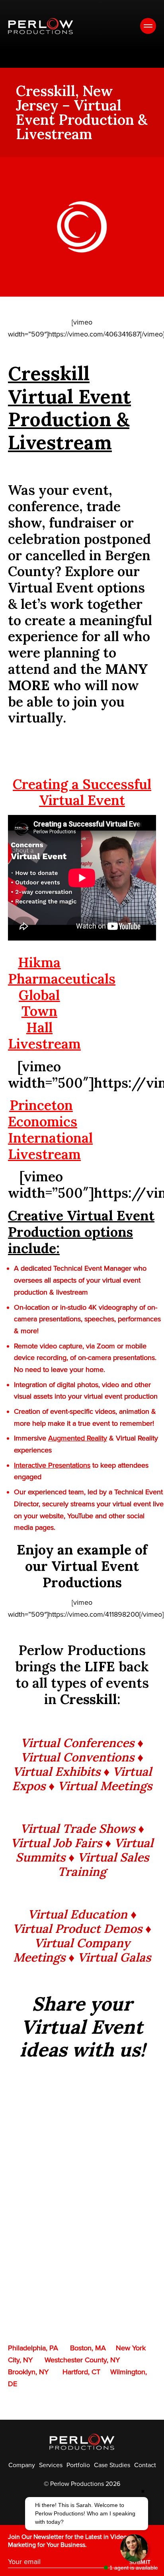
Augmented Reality (78, 1438)
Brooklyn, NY (28, 2372)
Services (51, 2465)
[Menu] (148, 26)
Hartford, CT (81, 2372)
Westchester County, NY (82, 2360)
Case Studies (112, 2465)
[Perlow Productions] (41, 26)
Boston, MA (88, 2348)
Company (22, 2465)
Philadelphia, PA (33, 2348)
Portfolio (78, 2465)
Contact (145, 2465)
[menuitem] (22, 2465)
